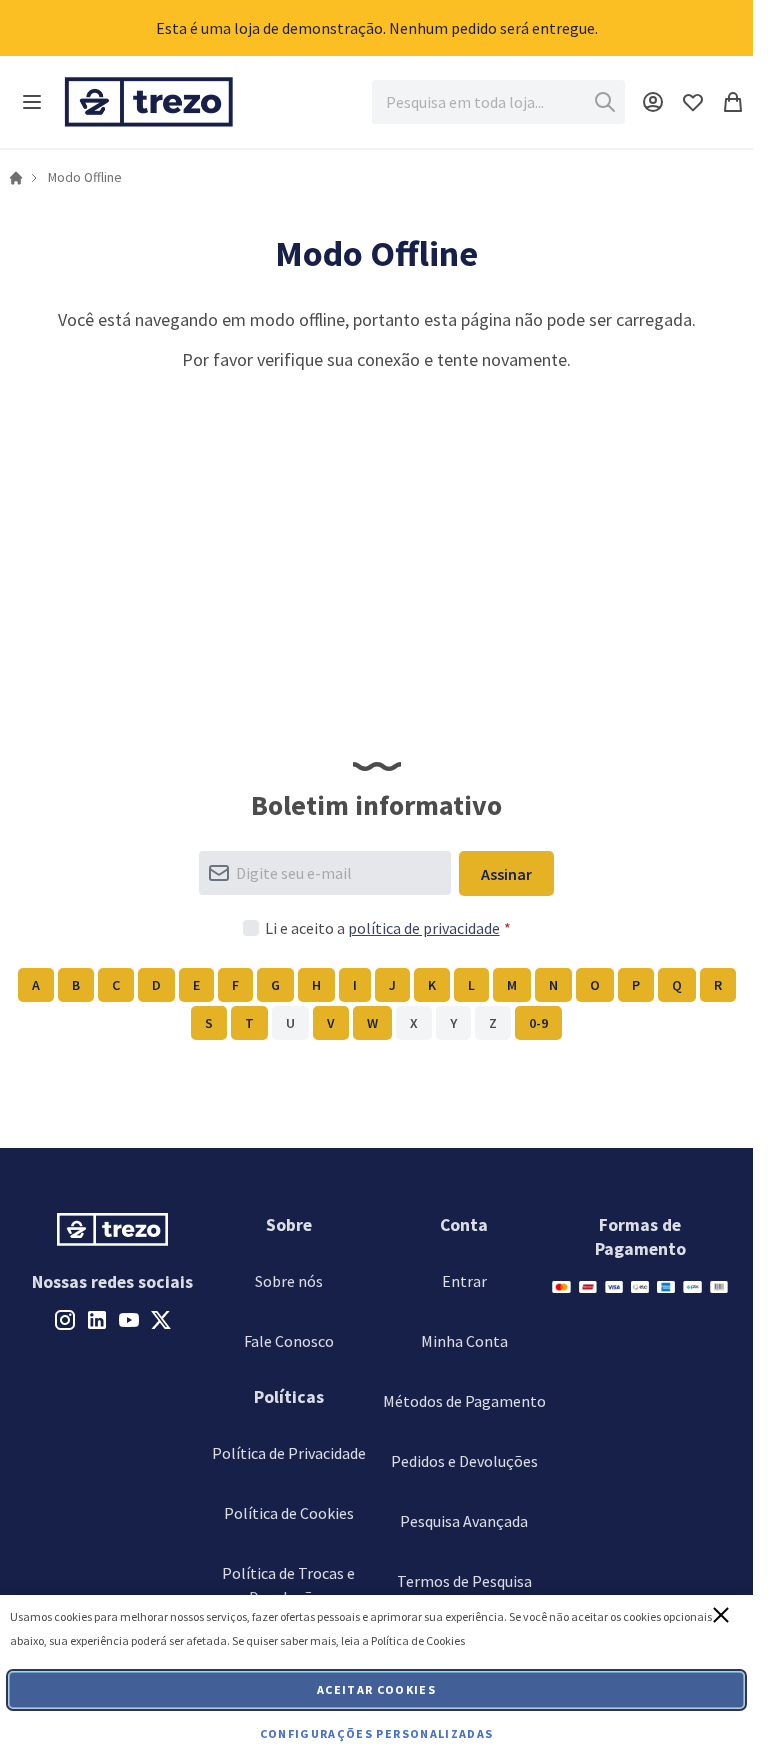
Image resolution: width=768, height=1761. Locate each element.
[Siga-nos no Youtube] (129, 1318)
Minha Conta (464, 1341)
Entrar (464, 1281)
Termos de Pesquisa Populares (464, 1593)
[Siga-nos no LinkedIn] (97, 1318)
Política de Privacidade (289, 1453)
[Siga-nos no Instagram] (65, 1318)
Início (16, 178)
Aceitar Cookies (376, 1689)
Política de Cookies (289, 1513)
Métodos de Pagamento (464, 1401)
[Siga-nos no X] (161, 1318)
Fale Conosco (289, 1341)
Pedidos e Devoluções (464, 1461)
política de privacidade (424, 928)
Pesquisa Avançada (464, 1521)
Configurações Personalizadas (377, 1733)
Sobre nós (289, 1281)
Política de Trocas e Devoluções (288, 1585)
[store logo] (149, 102)
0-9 (538, 1023)
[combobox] (498, 102)
